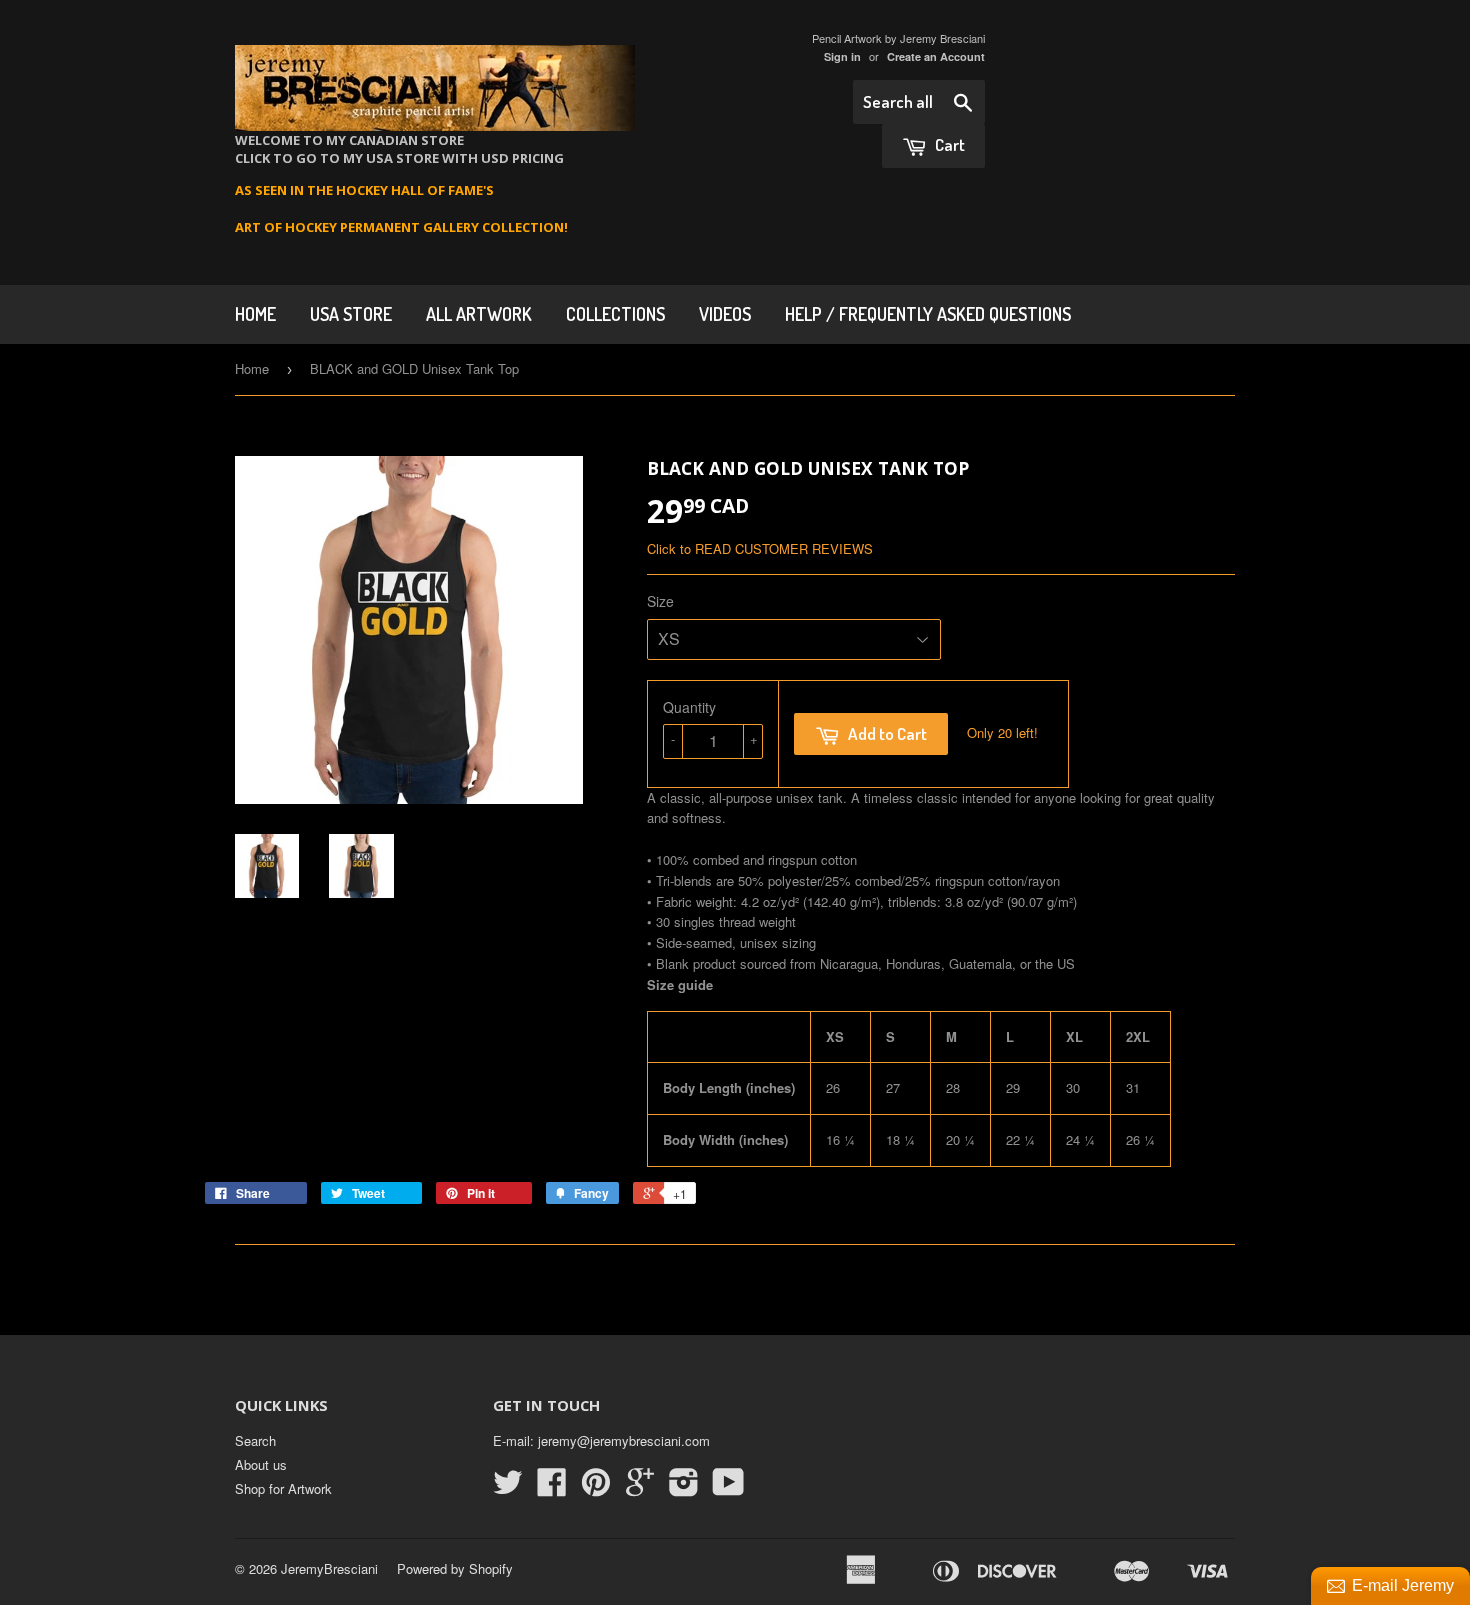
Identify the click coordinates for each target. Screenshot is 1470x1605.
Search (255, 1440)
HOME (255, 314)
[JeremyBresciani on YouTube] (728, 1488)
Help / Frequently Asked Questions (928, 314)
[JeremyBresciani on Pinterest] (596, 1488)
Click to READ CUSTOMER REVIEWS (760, 548)
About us (261, 1464)
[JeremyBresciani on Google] (640, 1488)
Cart (948, 144)
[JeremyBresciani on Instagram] (684, 1488)
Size (660, 601)
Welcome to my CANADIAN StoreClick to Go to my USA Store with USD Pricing (399, 149)
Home (252, 368)
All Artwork (479, 314)
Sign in (842, 56)
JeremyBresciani (329, 1568)
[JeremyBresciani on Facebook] (552, 1488)
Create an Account (936, 56)
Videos (725, 314)
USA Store (351, 314)
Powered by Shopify (455, 1568)
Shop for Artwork (283, 1488)
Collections (615, 314)
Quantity (689, 707)
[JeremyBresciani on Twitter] (508, 1488)
